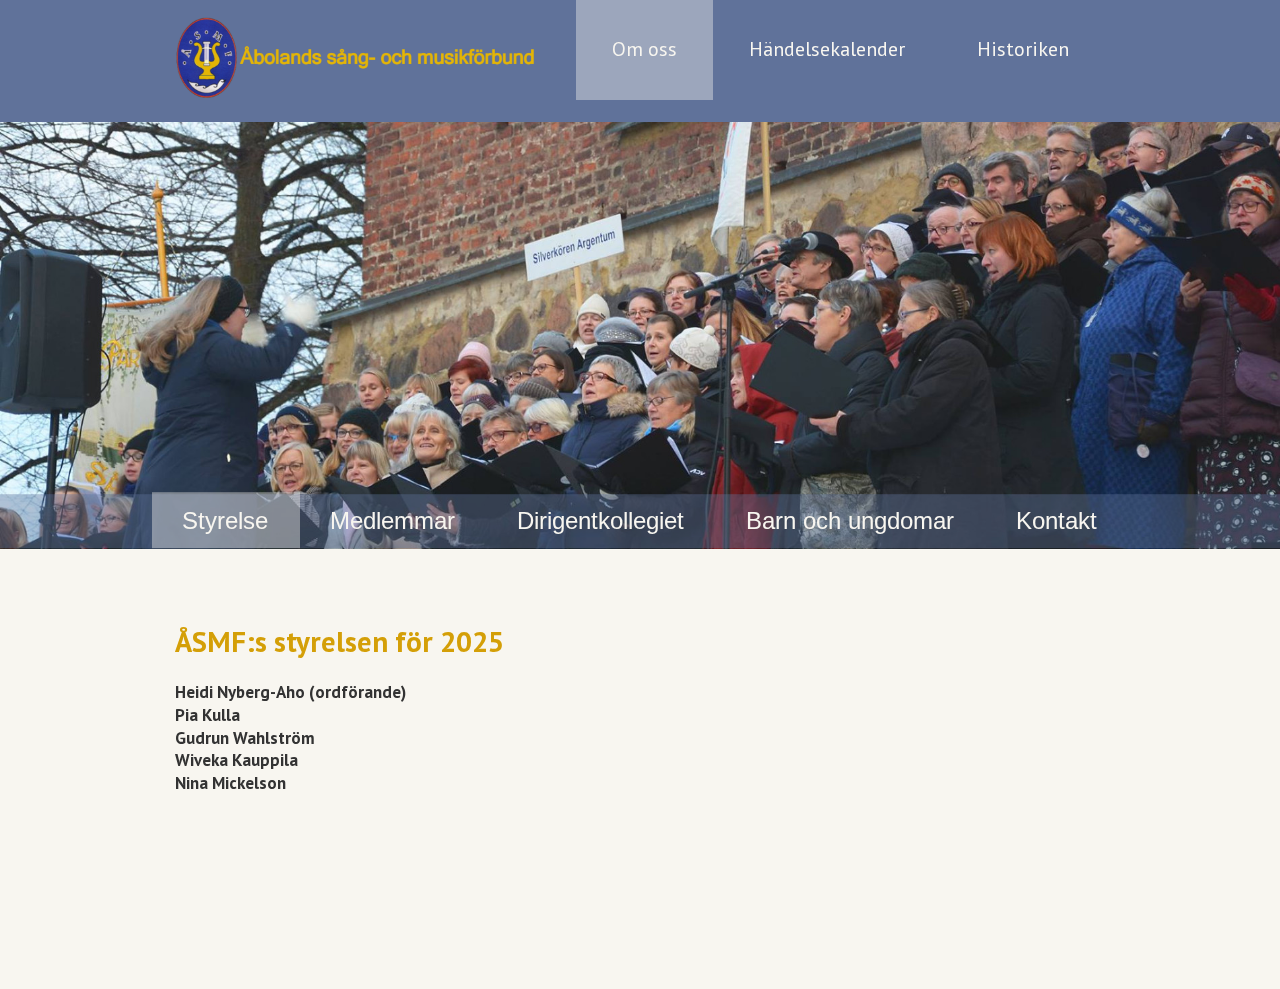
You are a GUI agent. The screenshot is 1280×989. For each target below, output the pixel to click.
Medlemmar (392, 520)
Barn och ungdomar (850, 520)
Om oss (644, 49)
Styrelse (225, 520)
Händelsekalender (827, 49)
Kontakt (1056, 520)
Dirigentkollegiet (600, 520)
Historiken (1023, 49)
